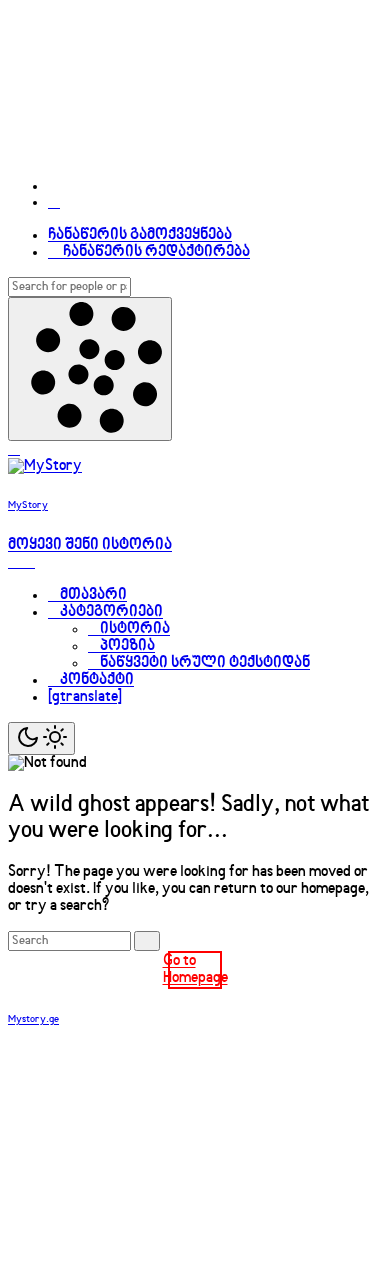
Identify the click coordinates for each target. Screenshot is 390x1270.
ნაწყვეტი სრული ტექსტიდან (205, 663)
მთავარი (93, 595)
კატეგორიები (111, 612)
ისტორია (135, 629)
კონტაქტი (97, 680)
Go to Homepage (195, 970)
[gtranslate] (85, 697)
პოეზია (127, 646)
